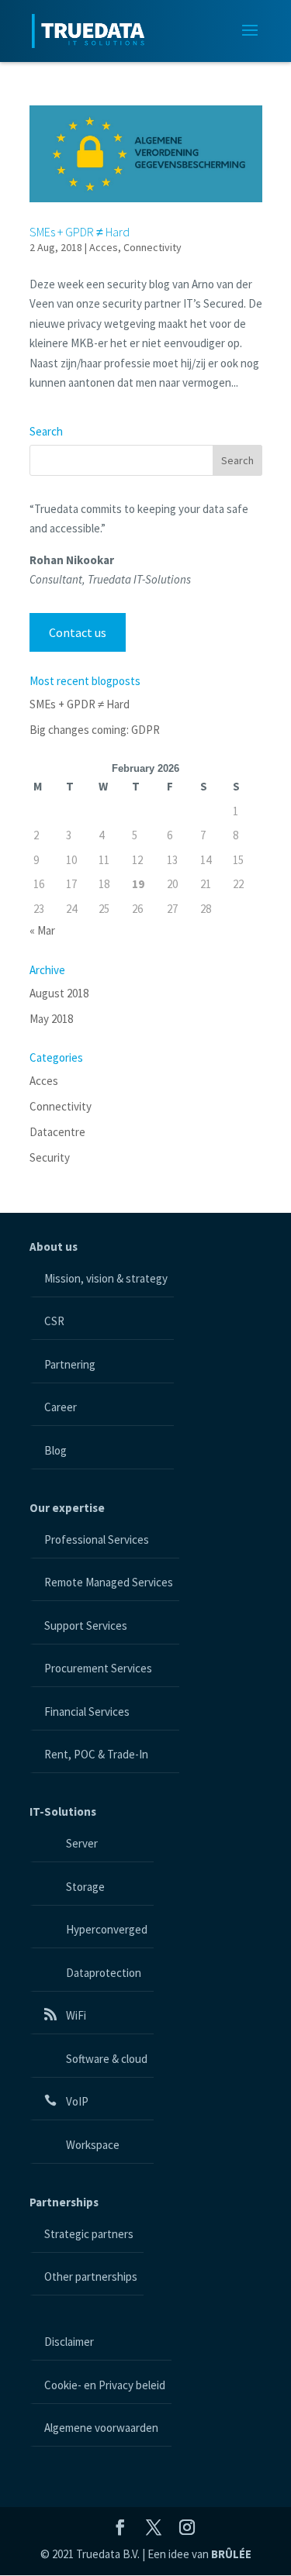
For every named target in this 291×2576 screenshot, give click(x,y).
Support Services (86, 1625)
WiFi (75, 2015)
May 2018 (51, 1019)
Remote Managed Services (109, 1582)
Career (61, 1407)
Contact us (78, 632)
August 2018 (59, 993)
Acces (104, 247)
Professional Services (97, 1539)
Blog (55, 1450)
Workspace (92, 2145)
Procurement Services (98, 1668)
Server (81, 1843)
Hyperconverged (106, 1929)
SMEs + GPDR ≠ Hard (80, 232)
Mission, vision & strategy (106, 1278)
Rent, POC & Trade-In (96, 1754)
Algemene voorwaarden (101, 2428)
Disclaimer (69, 2342)
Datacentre (57, 1132)
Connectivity (152, 247)
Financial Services (87, 1712)
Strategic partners (89, 2234)
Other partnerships (91, 2276)
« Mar (42, 930)
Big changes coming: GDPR (95, 730)
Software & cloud (106, 2059)
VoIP (76, 2101)
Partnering (70, 1364)
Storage (84, 1887)
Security (50, 1157)
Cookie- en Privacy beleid (105, 2385)
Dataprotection (102, 1973)
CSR (54, 1321)
